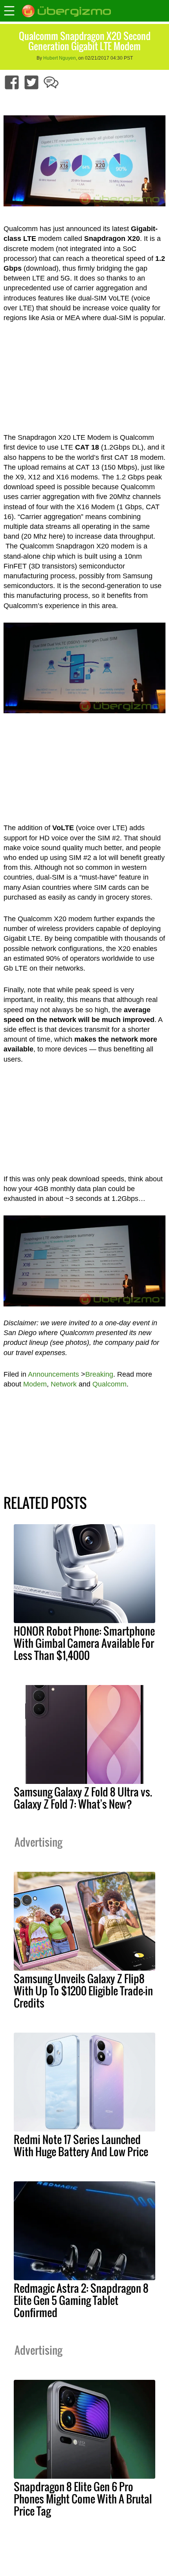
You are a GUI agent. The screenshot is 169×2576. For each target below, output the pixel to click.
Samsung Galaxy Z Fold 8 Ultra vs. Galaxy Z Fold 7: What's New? (83, 1798)
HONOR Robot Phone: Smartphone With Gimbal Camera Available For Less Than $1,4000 (84, 1643)
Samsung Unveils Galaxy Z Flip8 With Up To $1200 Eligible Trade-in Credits (83, 1991)
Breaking (99, 1374)
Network (64, 1384)
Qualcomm (109, 1384)
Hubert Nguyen (60, 58)
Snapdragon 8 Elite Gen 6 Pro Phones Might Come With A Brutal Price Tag (83, 2499)
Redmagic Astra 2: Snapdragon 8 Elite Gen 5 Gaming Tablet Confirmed (81, 2300)
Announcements (53, 1374)
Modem (35, 1384)
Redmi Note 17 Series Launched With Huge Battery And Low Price (81, 2145)
